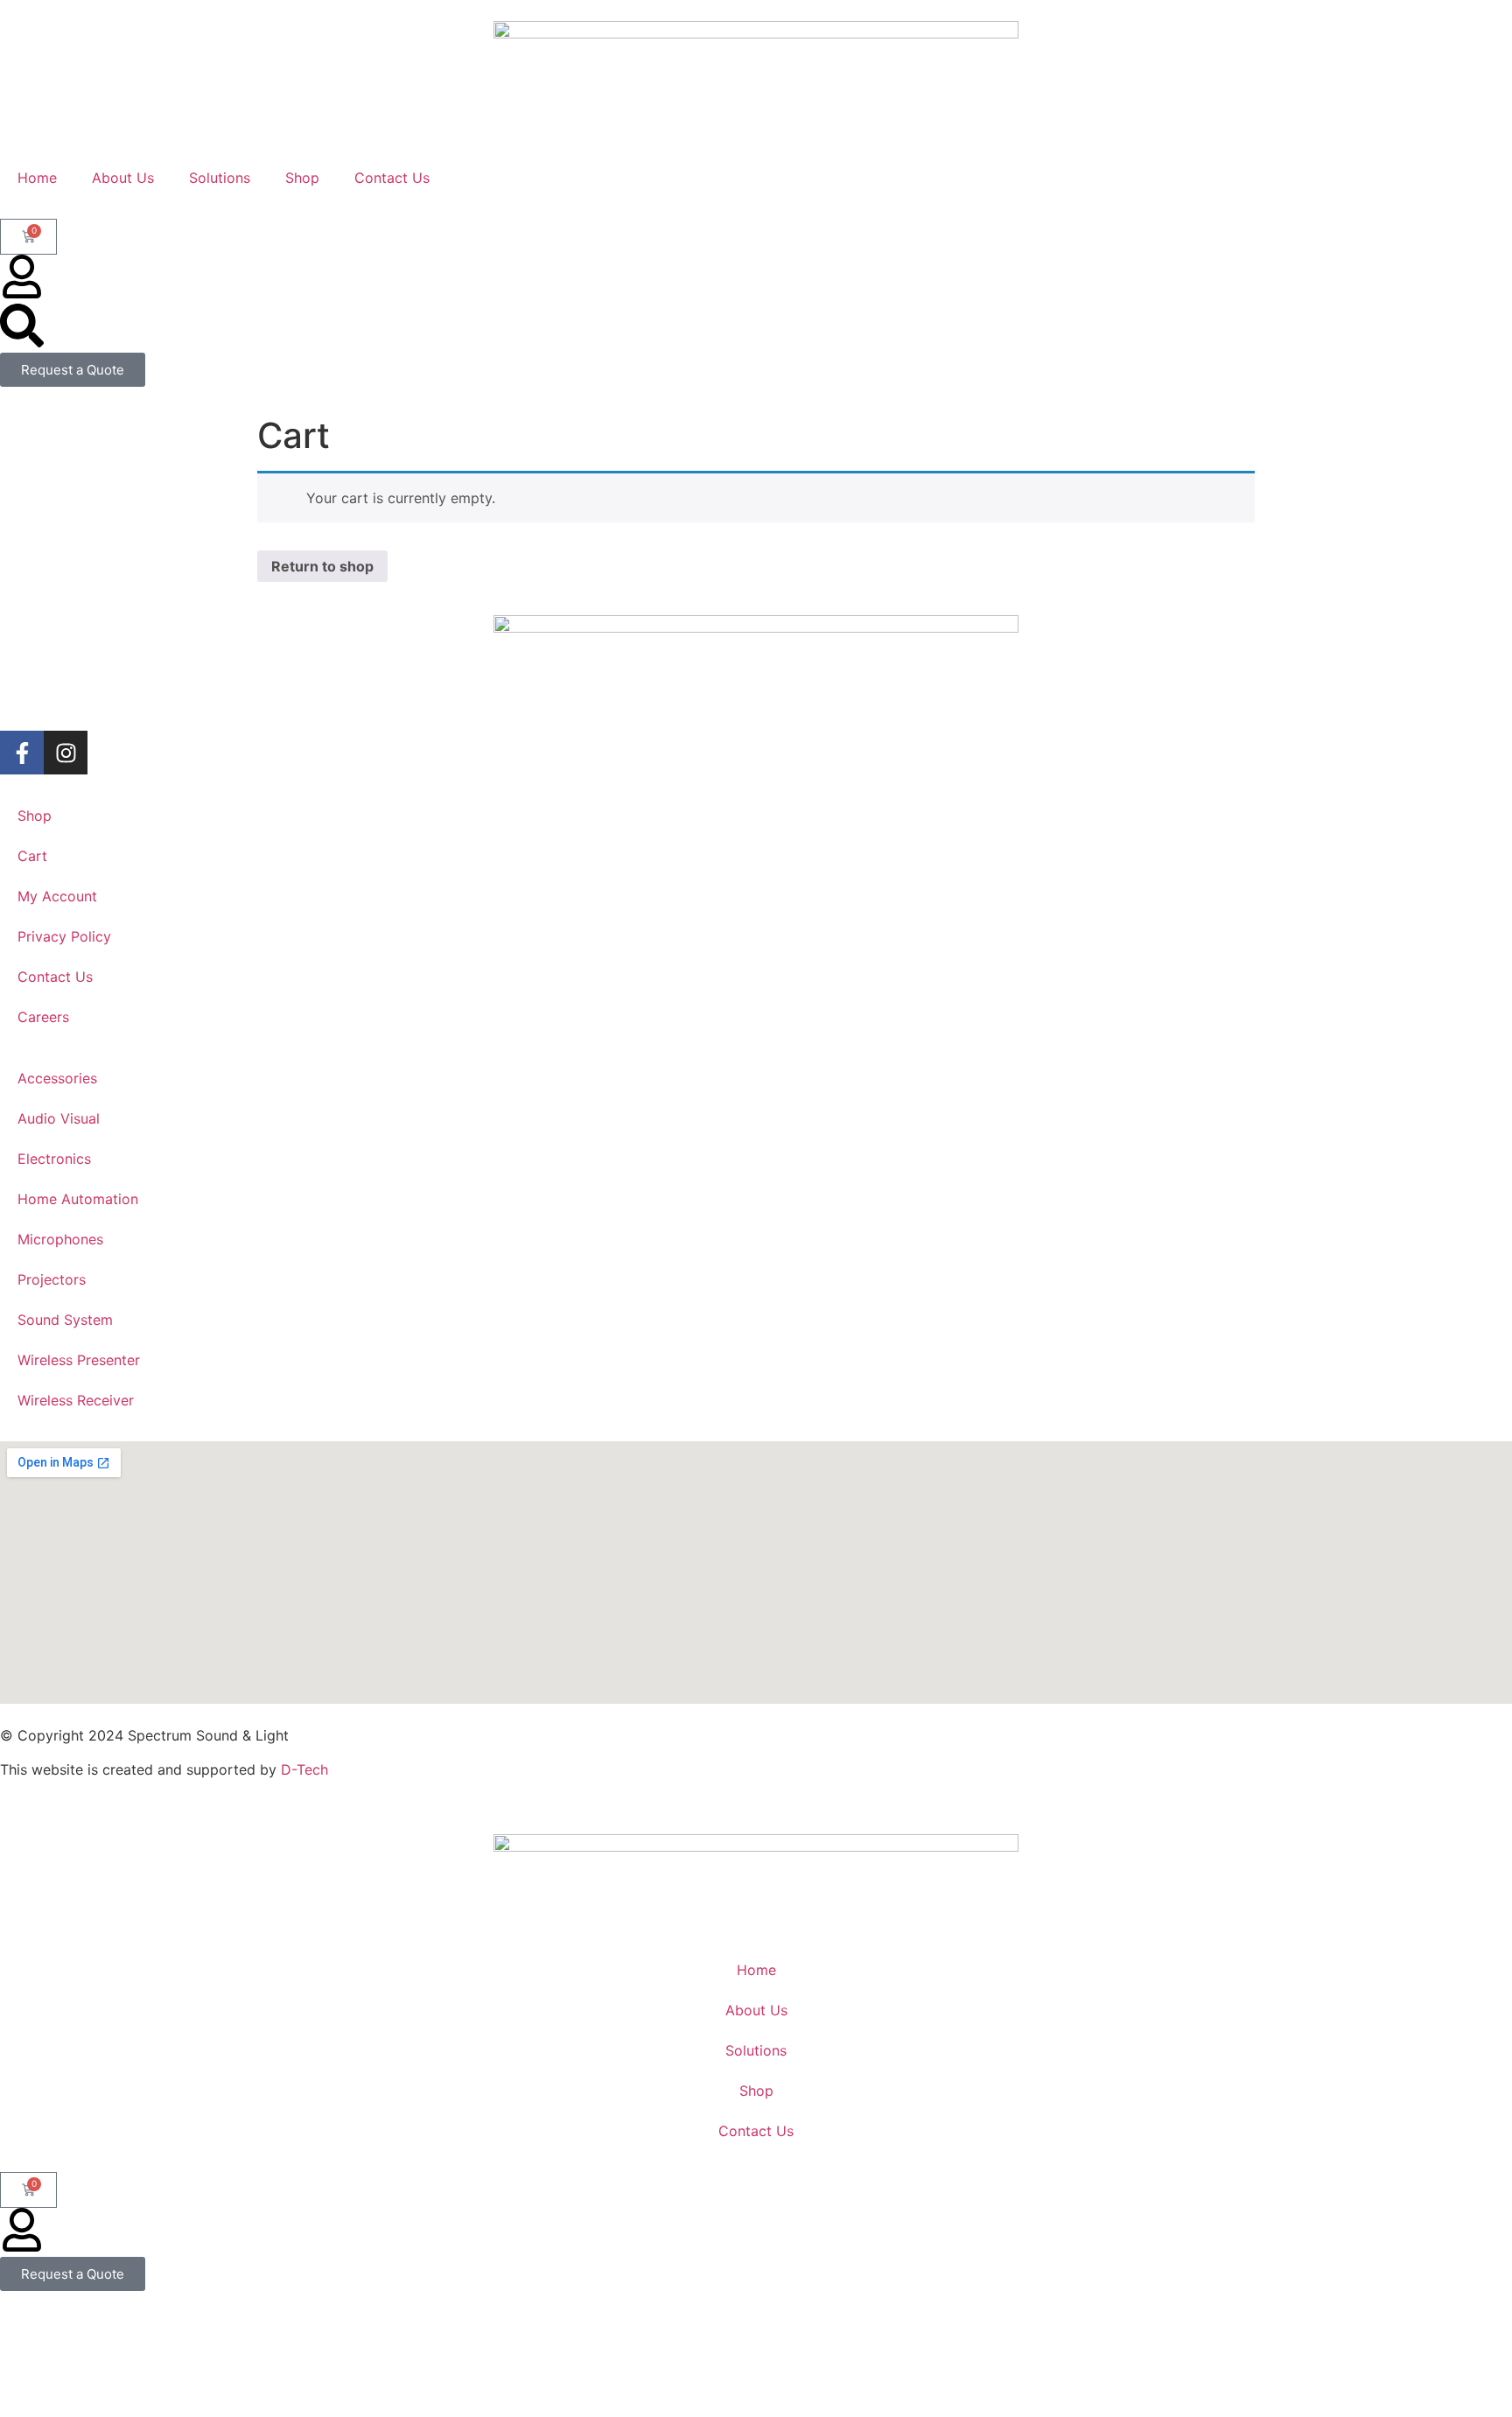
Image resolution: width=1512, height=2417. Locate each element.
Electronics (54, 1159)
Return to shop (322, 566)
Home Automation (78, 1199)
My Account (57, 896)
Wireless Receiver (76, 1400)
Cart (32, 856)
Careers (43, 1017)
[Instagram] (66, 753)
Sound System (65, 1320)
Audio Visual (59, 1118)
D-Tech (304, 1769)
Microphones (60, 1239)
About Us (123, 178)
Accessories (57, 1078)
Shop (302, 178)
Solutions (220, 178)
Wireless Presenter (79, 1360)
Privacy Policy (64, 936)
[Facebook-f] (22, 753)
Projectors (52, 1279)
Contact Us (392, 178)
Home (37, 178)
